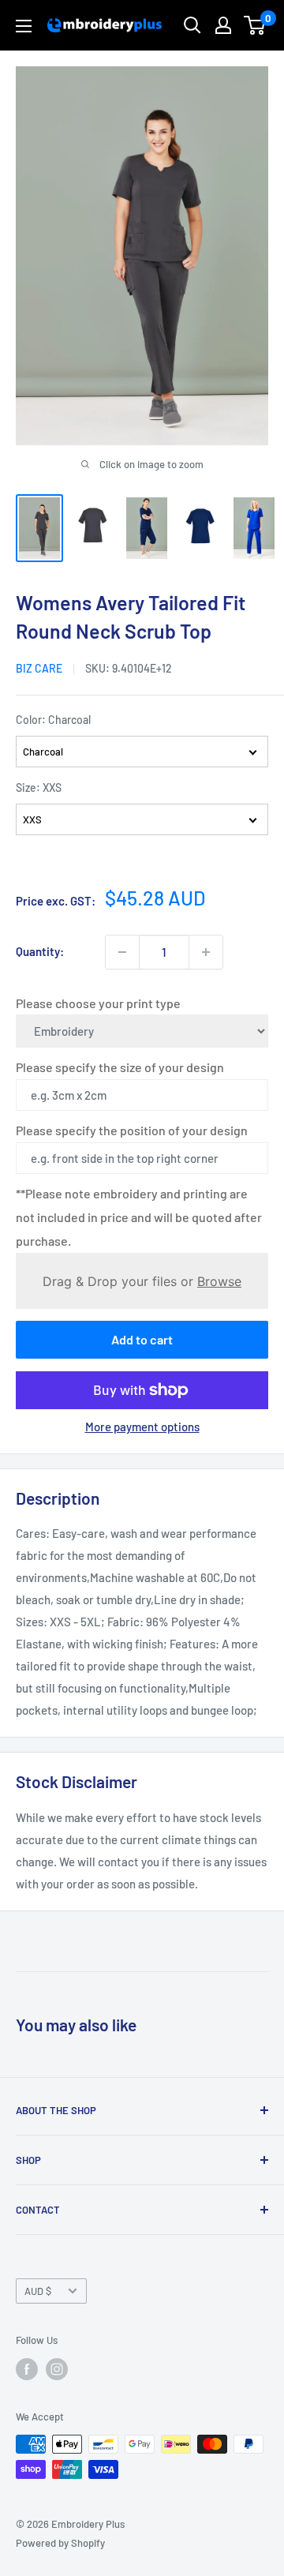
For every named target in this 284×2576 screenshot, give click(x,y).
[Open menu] (24, 26)
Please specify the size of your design (120, 1067)
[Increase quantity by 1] (206, 952)
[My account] (223, 25)
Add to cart (142, 1339)
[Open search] (192, 25)
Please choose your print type (98, 1003)
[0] (255, 25)
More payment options (142, 1427)
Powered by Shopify (60, 2543)
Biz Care (39, 668)
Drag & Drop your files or (142, 1281)
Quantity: (40, 951)
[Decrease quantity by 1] (122, 952)
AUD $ (38, 2291)
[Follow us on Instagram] (57, 2369)
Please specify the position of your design (132, 1130)
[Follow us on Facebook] (27, 2369)
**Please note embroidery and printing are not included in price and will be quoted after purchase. (139, 1217)
